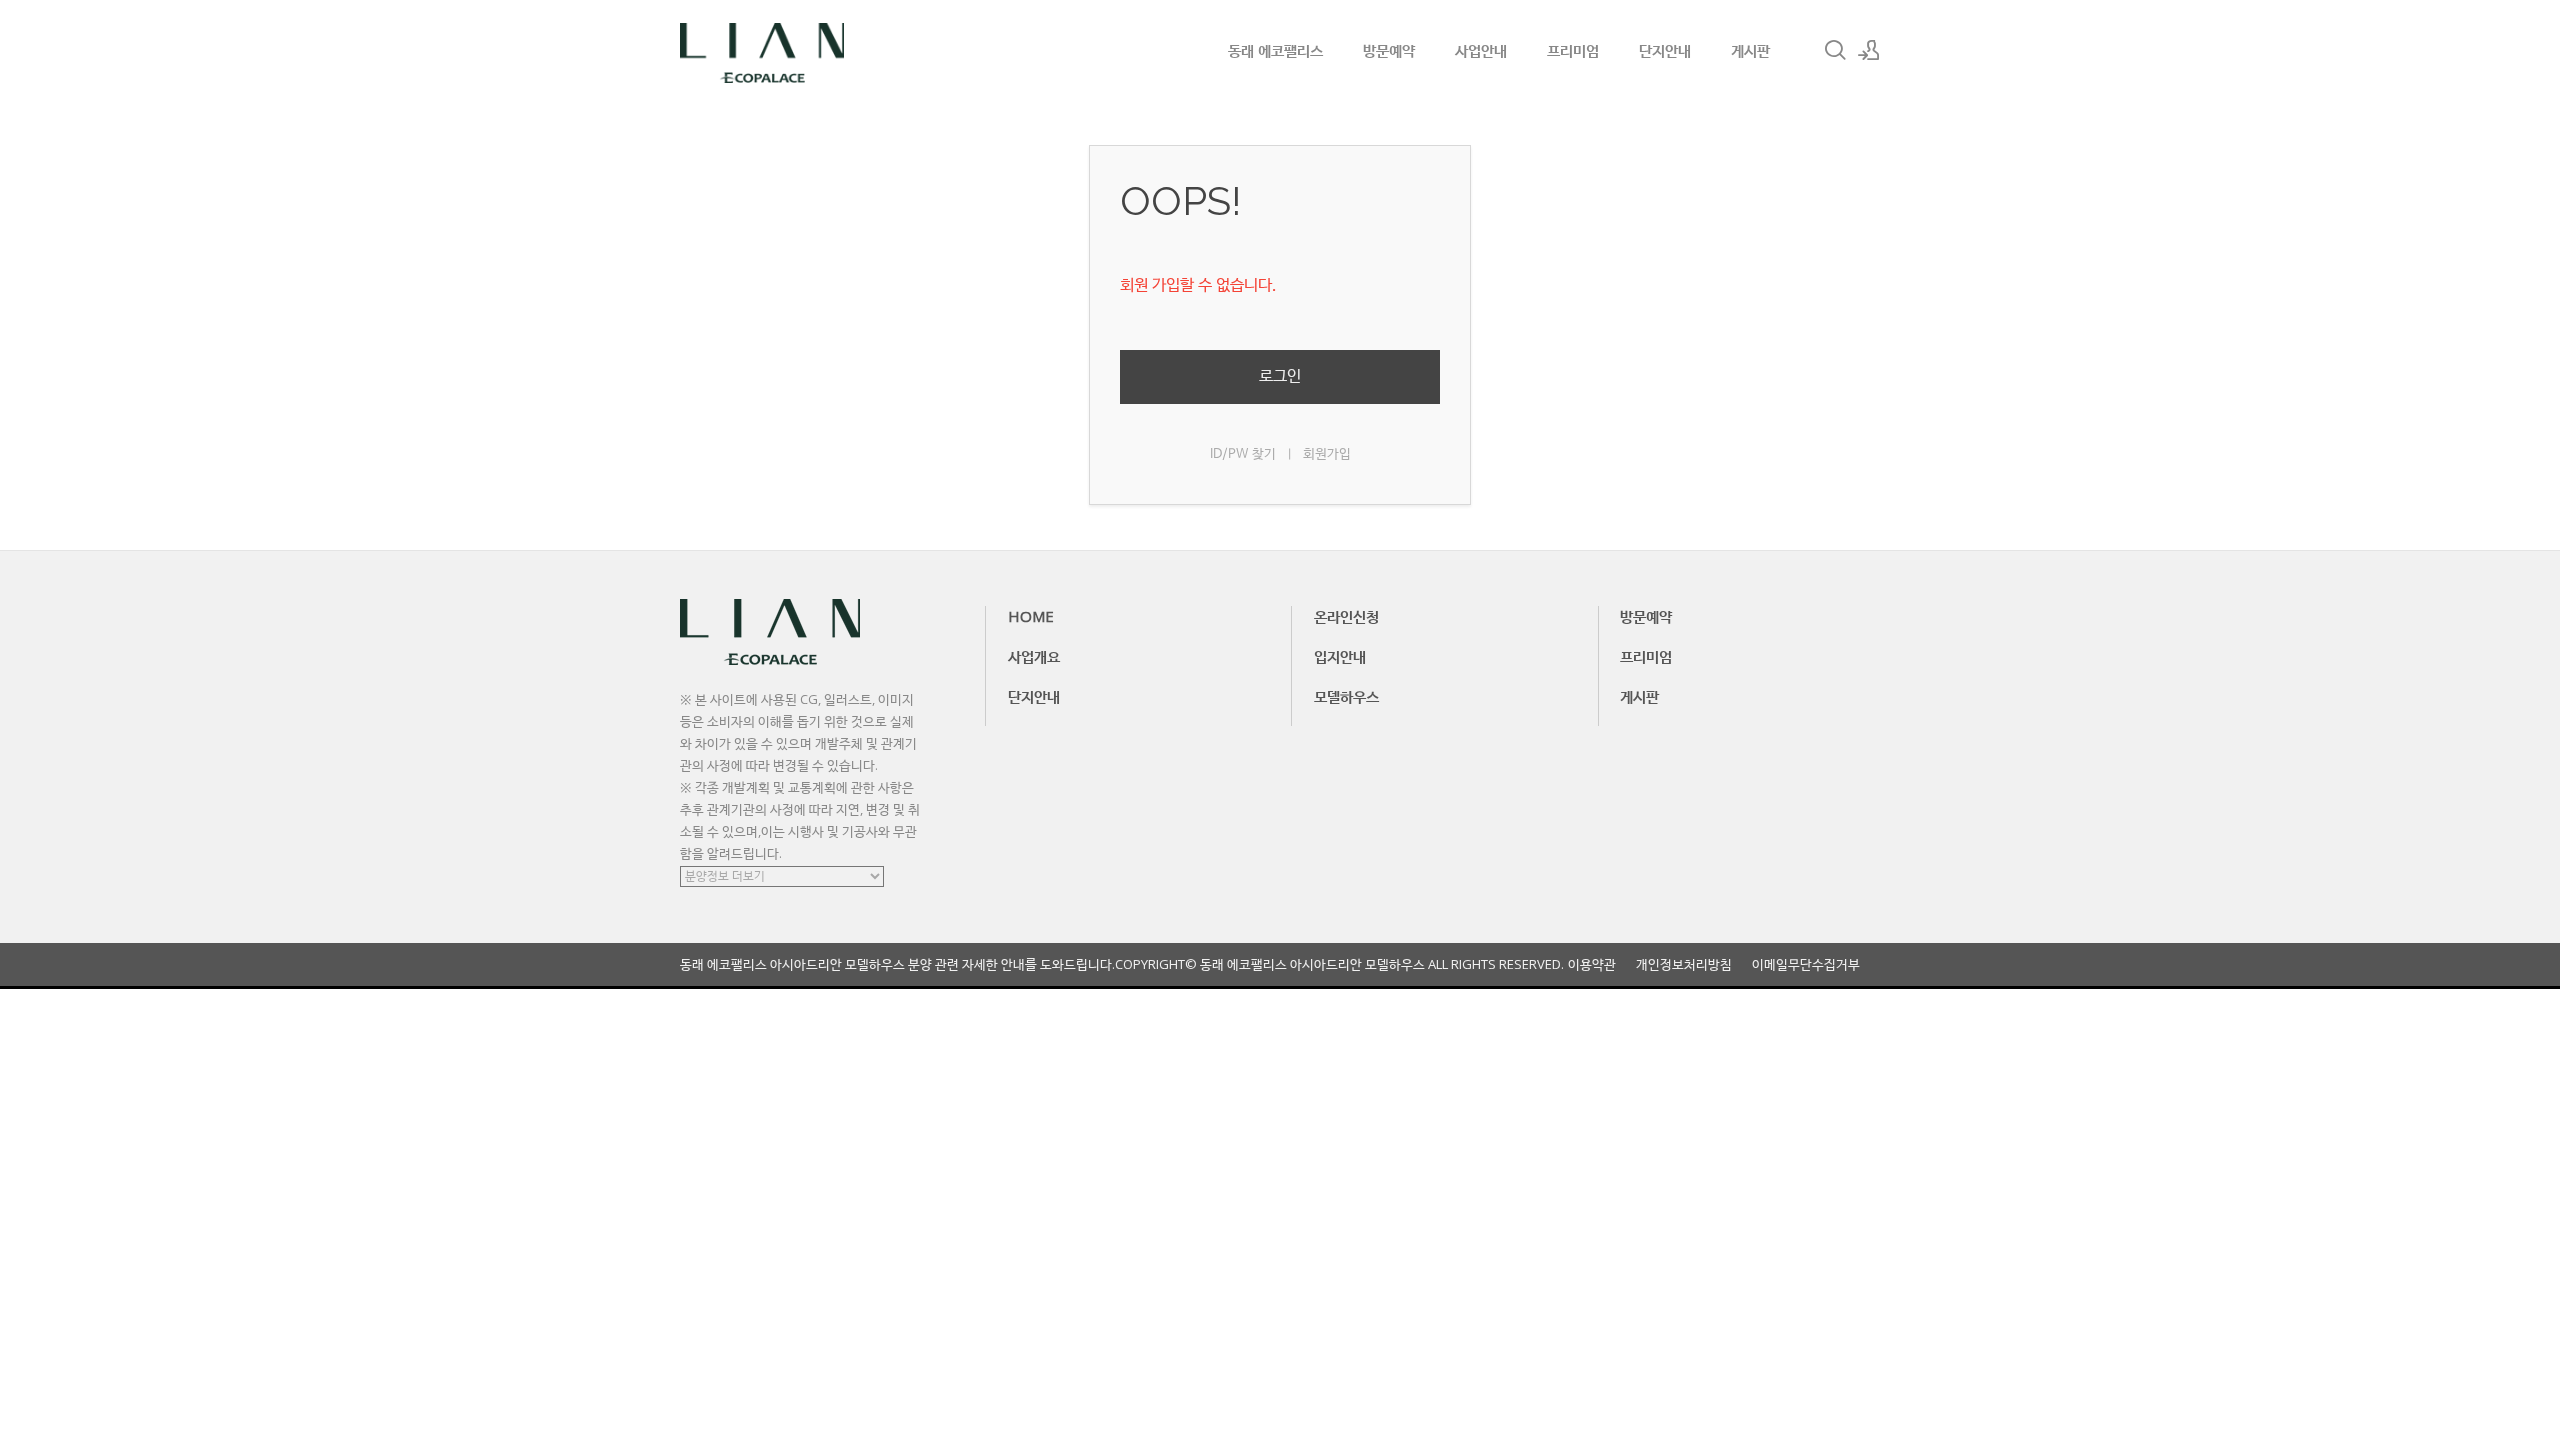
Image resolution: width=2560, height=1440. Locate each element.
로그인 (1280, 376)
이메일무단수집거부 (1806, 964)
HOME (1031, 616)
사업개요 (1034, 656)
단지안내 (1665, 50)
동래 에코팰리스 (1275, 50)
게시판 (1750, 50)
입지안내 (1340, 656)
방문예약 (1389, 50)
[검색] (1835, 50)
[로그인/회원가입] (1869, 50)
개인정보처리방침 (1684, 964)
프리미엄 (1573, 50)
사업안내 (1481, 50)
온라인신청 (1346, 616)
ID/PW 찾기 (1243, 454)
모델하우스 (1346, 696)
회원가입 (1327, 454)
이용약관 (1592, 964)
